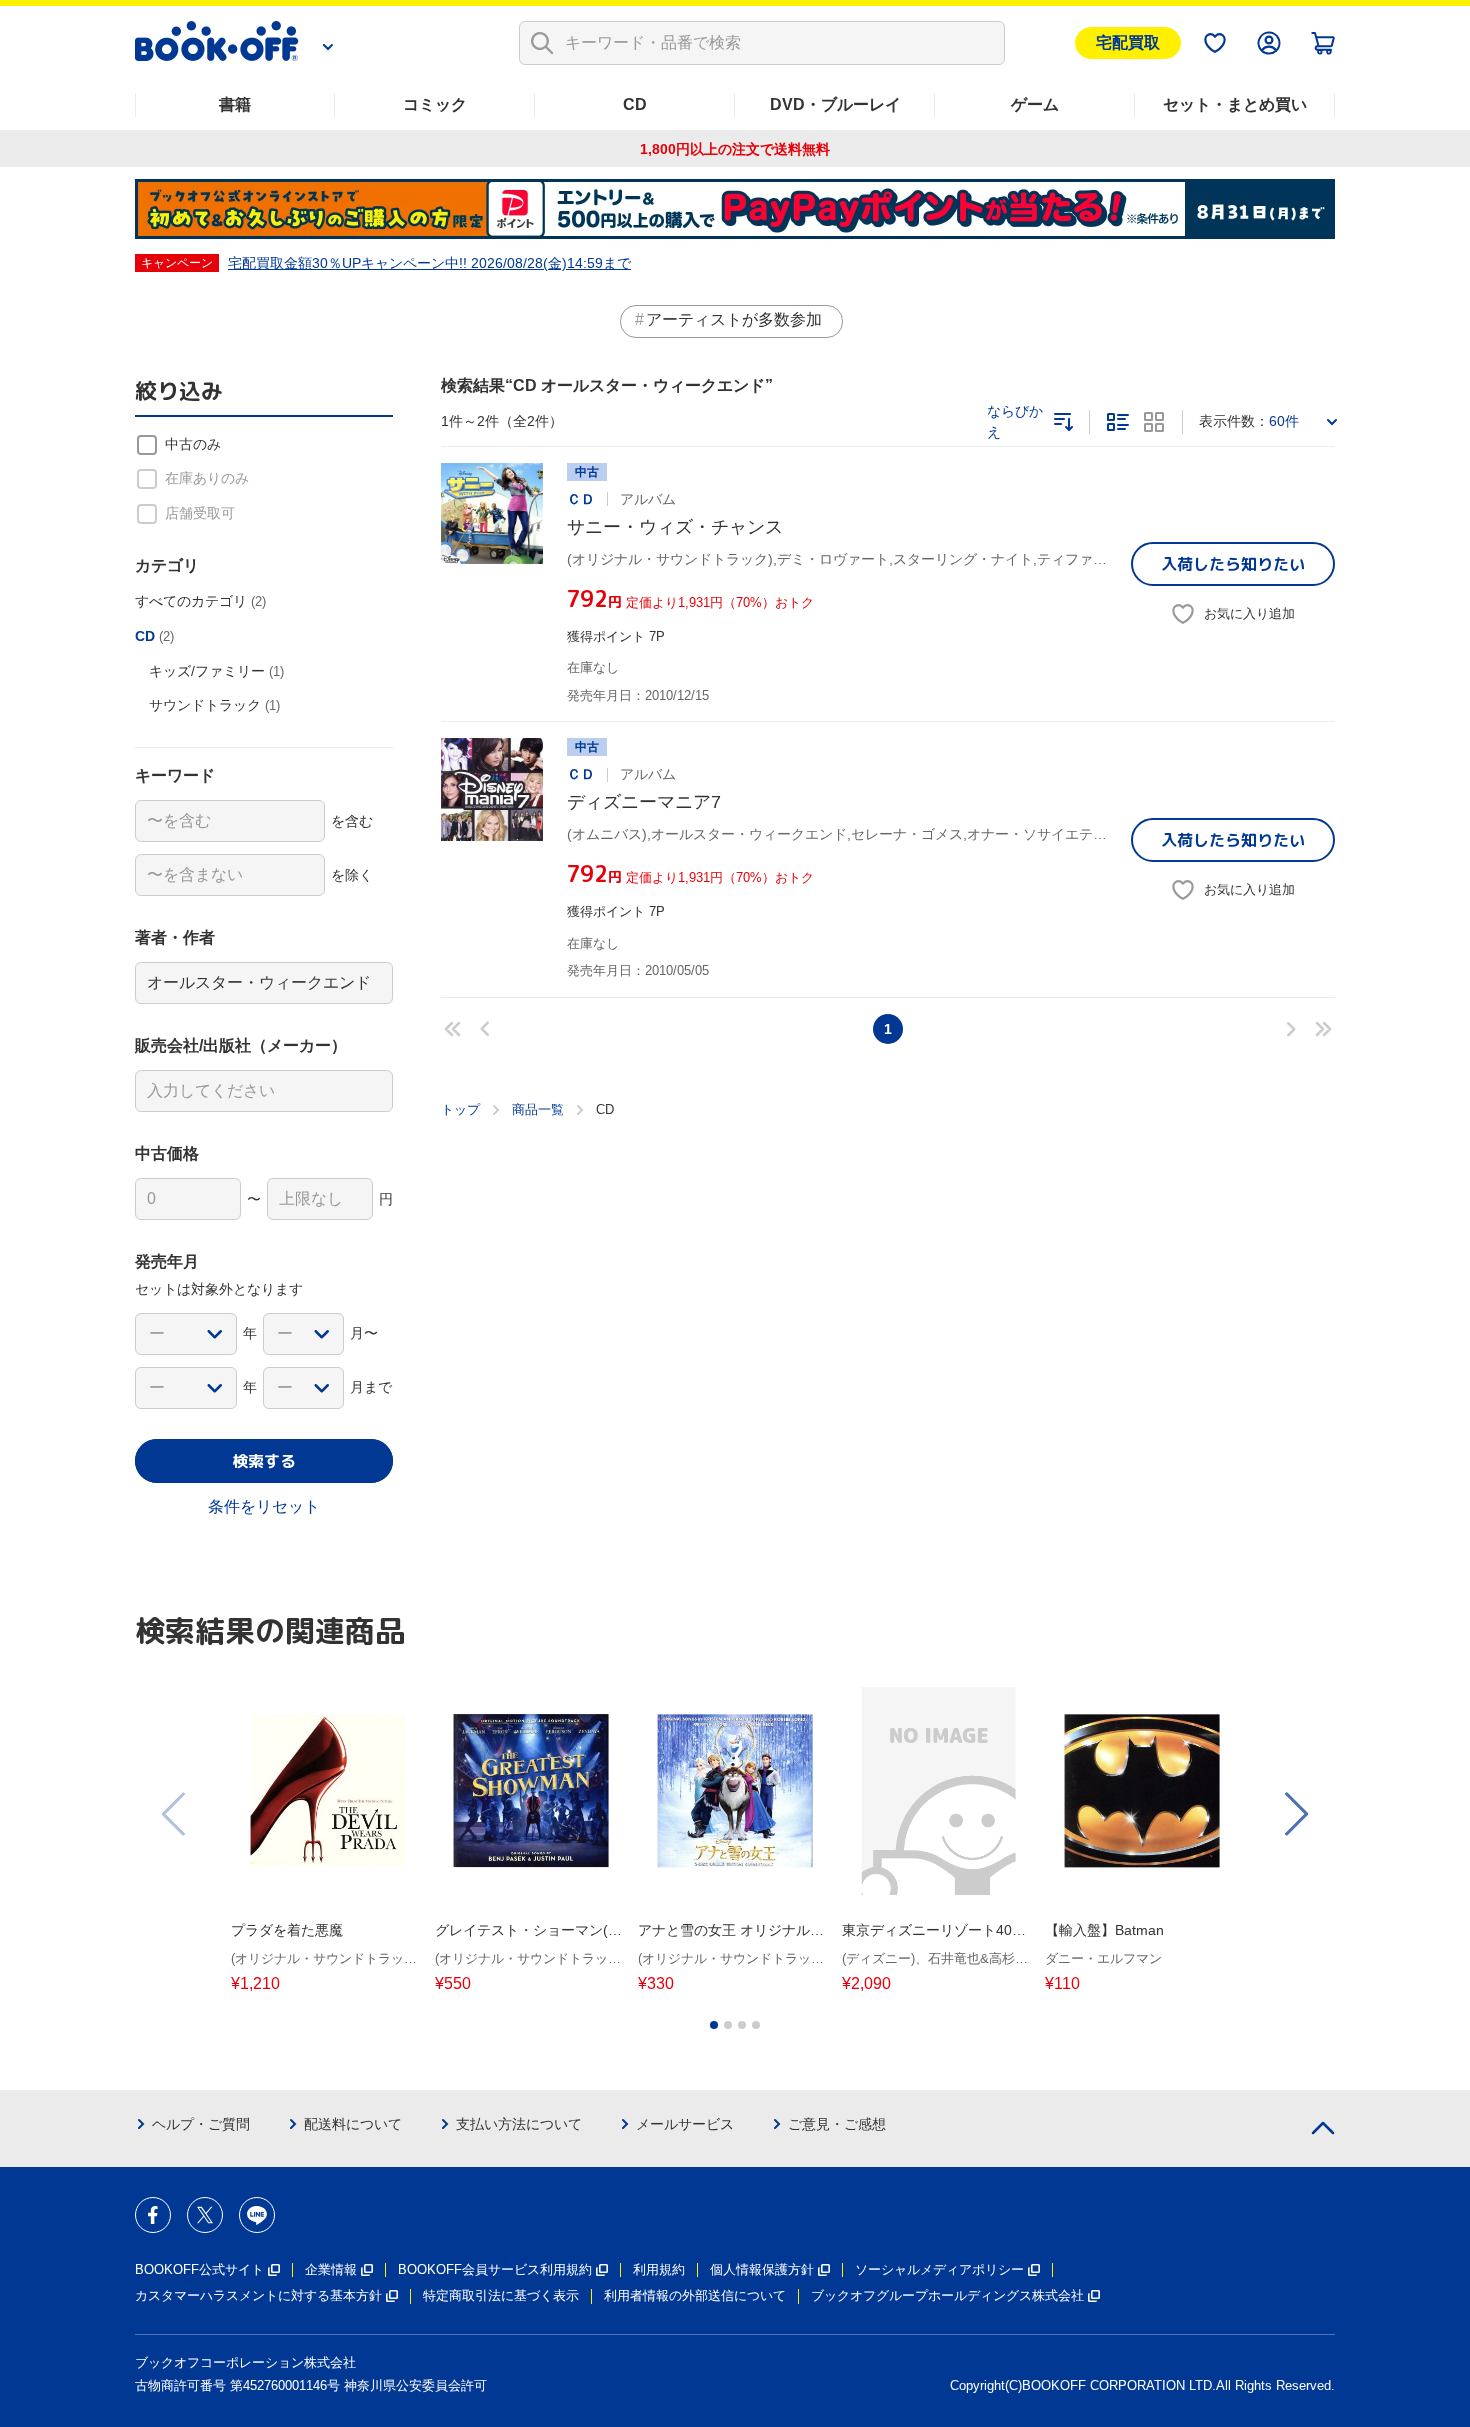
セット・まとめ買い (1235, 104)
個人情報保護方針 (762, 2269)
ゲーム (1035, 104)
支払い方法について (519, 2124)
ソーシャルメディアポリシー (939, 2269)
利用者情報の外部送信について (695, 2295)
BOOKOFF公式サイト (199, 2269)
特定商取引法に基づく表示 (501, 2295)
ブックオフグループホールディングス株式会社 (947, 2295)
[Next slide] (1295, 1814)
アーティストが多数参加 (734, 319)
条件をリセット (264, 1506)
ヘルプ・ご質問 (201, 2124)
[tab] (714, 2025)
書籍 (235, 104)
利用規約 (659, 2269)
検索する (264, 1461)
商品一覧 (538, 1109)
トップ (460, 1109)
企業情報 (331, 2269)
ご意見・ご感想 (837, 2124)
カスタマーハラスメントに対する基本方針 (258, 2295)
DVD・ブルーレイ (835, 104)
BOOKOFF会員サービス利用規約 (495, 2269)
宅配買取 (1128, 42)
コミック (435, 104)
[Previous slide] (175, 1814)
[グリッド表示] (1154, 422)
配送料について (353, 2124)
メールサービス (685, 2124)
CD (635, 104)
